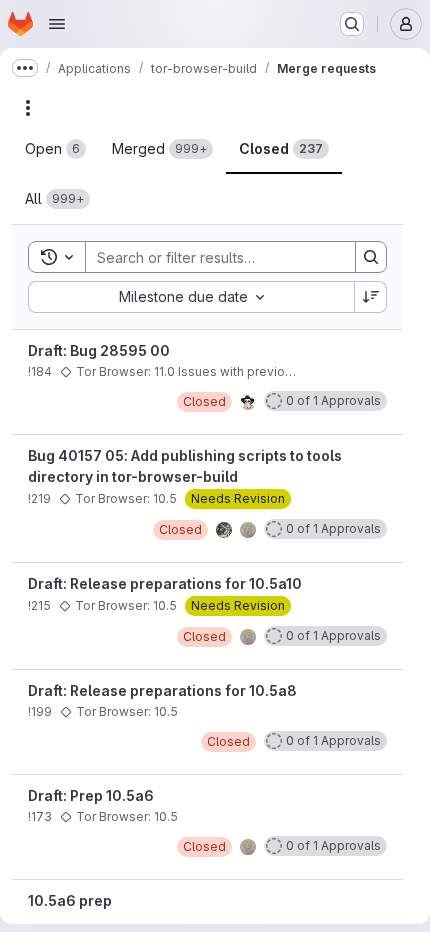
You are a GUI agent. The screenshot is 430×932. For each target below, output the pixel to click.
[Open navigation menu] (57, 24)
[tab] (55, 149)
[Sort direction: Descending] (371, 297)
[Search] (371, 257)
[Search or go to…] (352, 24)
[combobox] (191, 297)
